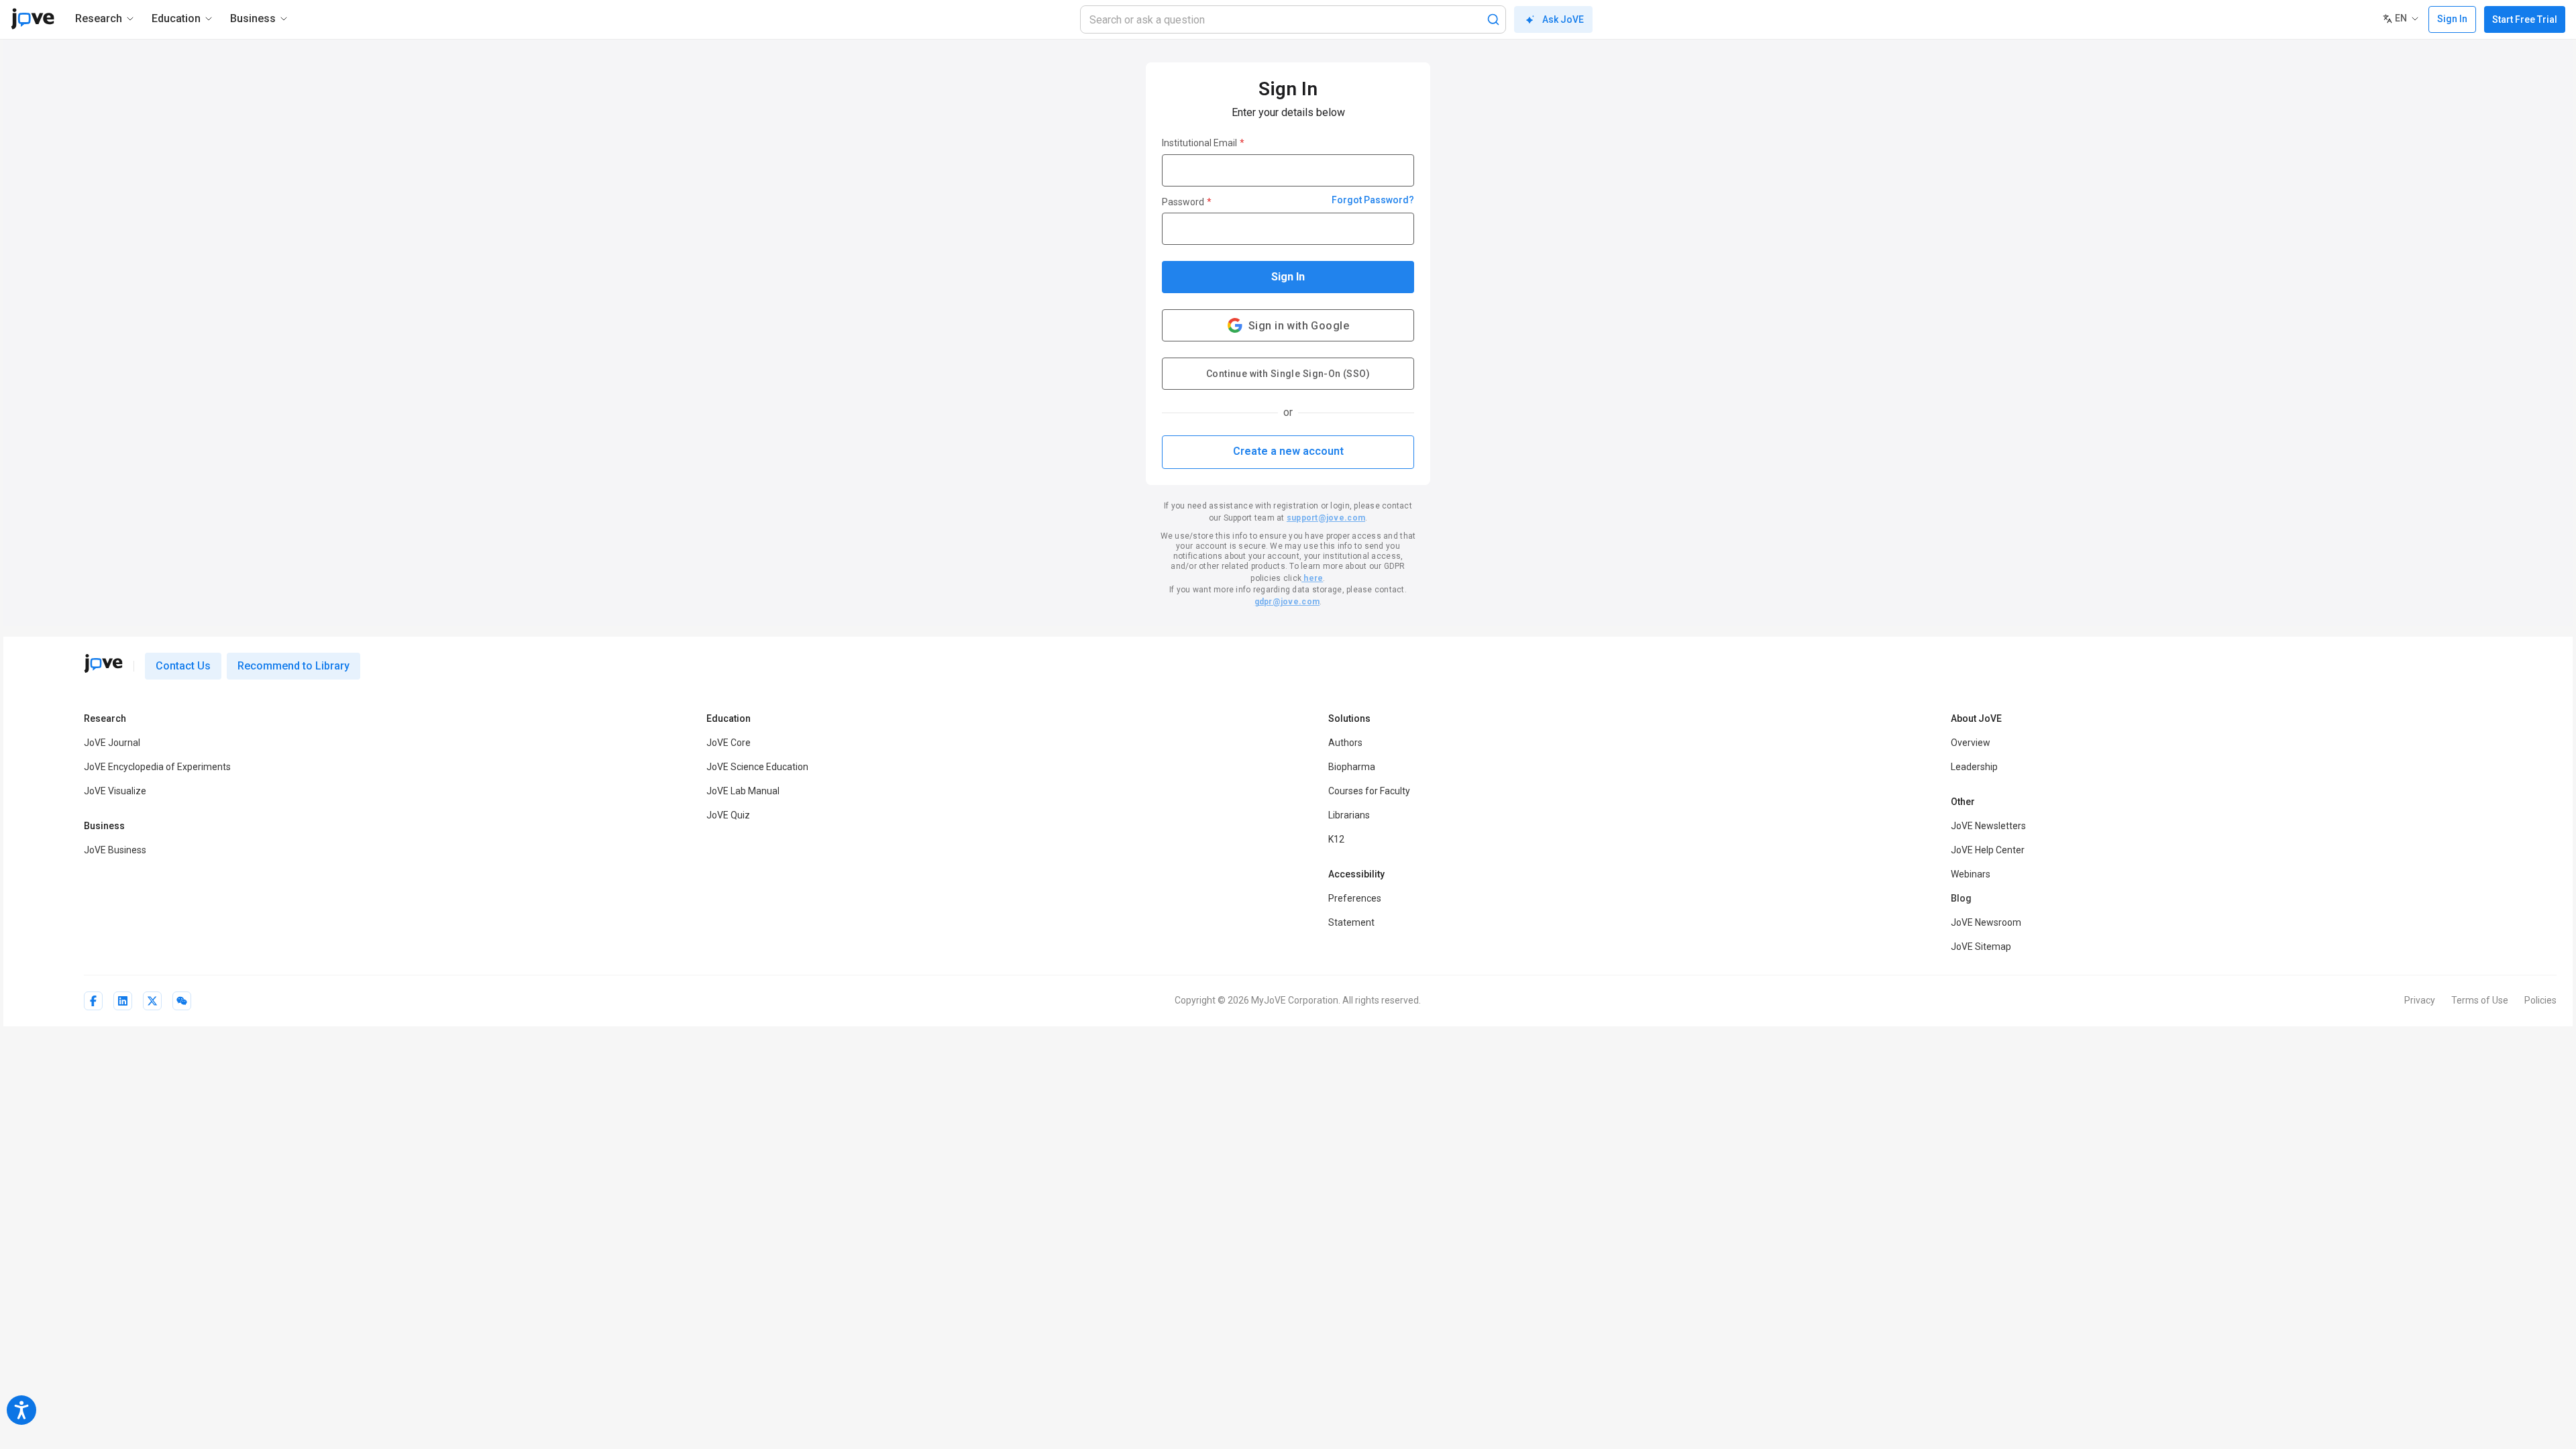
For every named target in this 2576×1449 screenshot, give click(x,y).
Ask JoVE (1563, 19)
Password (1187, 202)
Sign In (1288, 277)
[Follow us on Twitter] (152, 1001)
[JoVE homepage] (103, 663)
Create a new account (1288, 451)
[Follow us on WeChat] (182, 1001)
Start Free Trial (2525, 19)
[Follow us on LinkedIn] (123, 1001)
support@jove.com (1326, 518)
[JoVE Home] (33, 19)
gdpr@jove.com (1287, 602)
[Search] (1493, 19)
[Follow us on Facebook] (93, 1001)
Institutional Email (1203, 143)
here (1312, 578)
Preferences (1355, 898)
